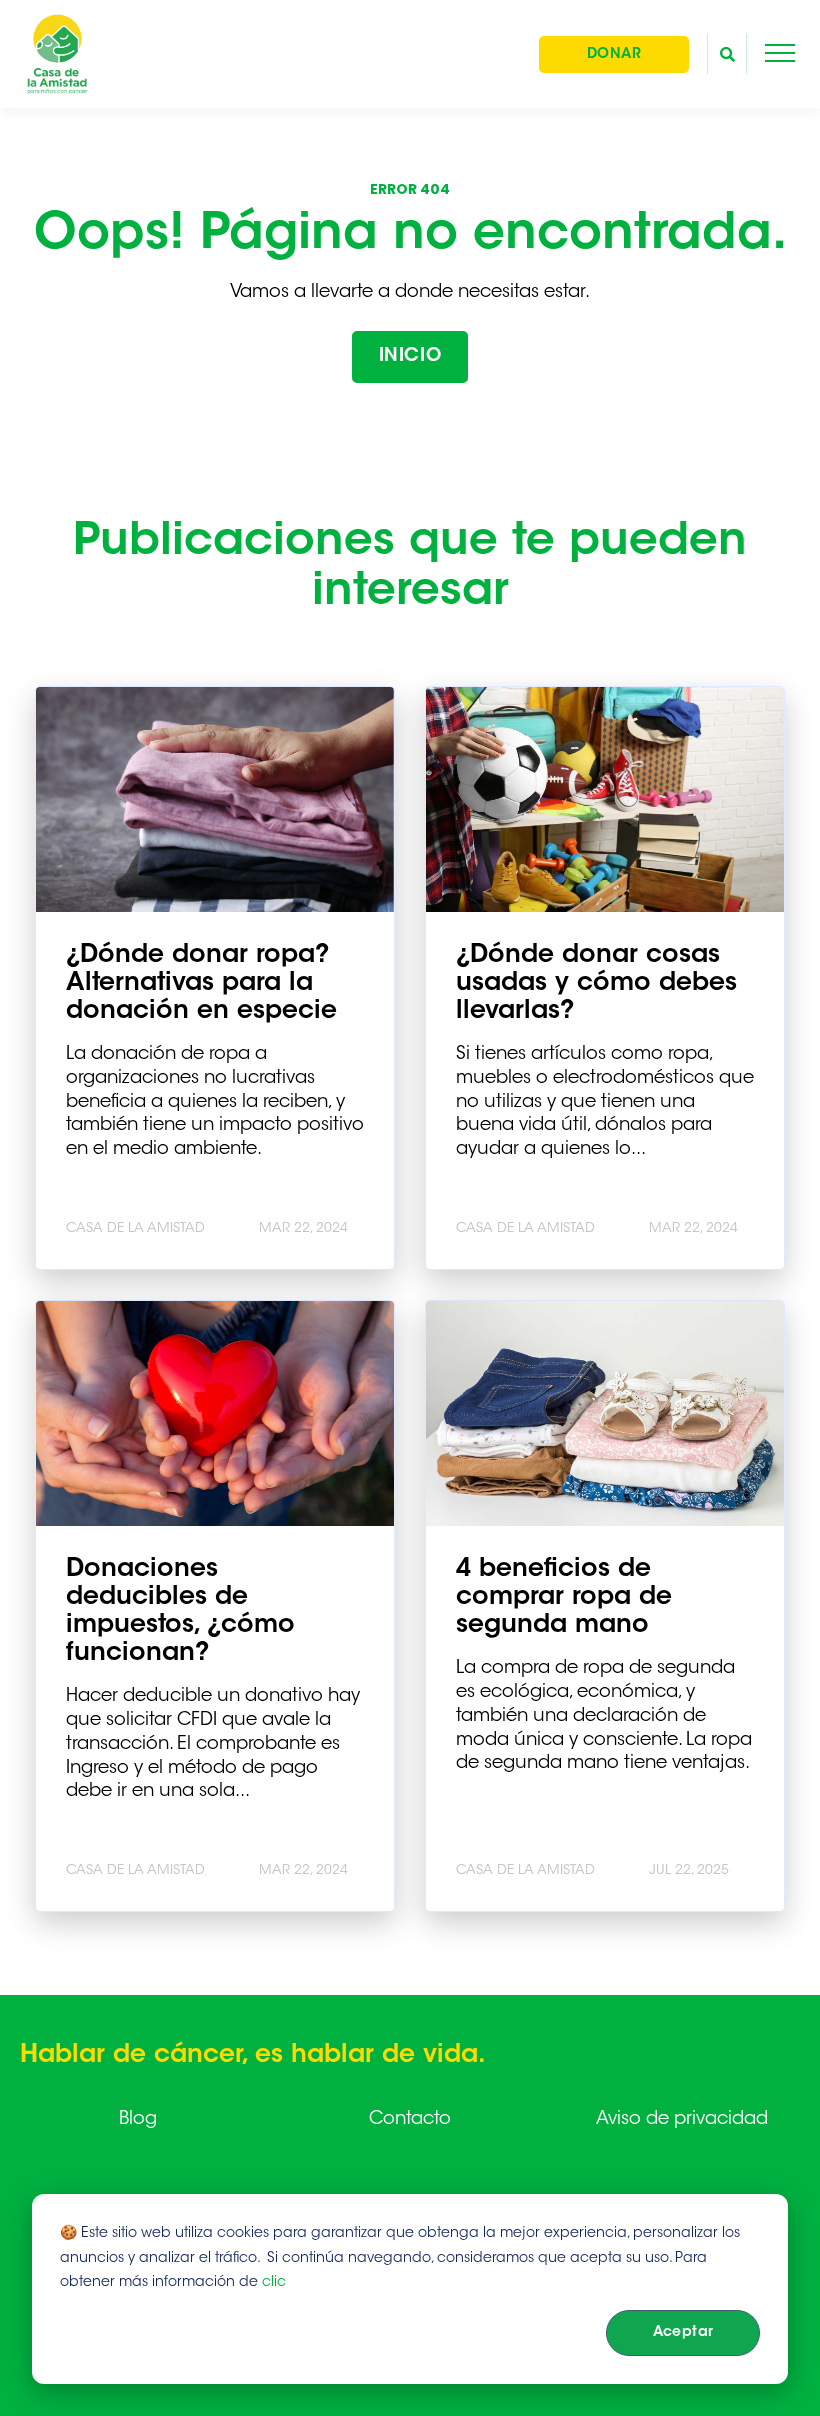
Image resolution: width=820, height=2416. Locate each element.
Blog (138, 2120)
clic (274, 2283)
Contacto (410, 2120)
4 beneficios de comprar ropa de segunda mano (564, 1598)
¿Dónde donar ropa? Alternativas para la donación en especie (201, 984)
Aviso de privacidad (682, 2120)
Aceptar (683, 2333)
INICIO (410, 357)
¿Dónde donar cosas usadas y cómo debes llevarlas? (596, 984)
